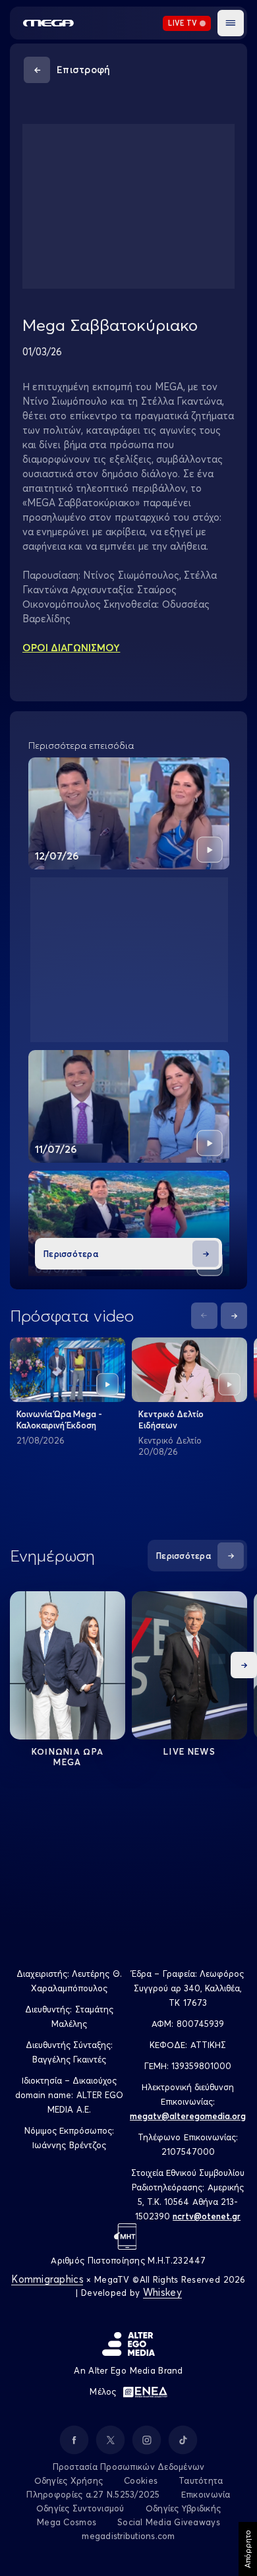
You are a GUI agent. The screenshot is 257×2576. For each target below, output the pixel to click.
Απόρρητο (247, 2549)
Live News (189, 1751)
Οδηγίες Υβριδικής (183, 2508)
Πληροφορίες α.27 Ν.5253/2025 (93, 2494)
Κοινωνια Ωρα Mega (68, 1757)
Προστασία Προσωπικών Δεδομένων (129, 2467)
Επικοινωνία (206, 2494)
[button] (231, 23)
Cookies (141, 2480)
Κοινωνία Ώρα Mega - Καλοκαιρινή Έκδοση (59, 1420)
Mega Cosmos (67, 2522)
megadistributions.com (128, 2536)
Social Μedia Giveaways (169, 2522)
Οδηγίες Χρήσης (69, 2480)
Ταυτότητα (201, 2480)
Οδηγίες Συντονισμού (80, 2508)
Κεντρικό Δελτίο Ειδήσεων (171, 1420)
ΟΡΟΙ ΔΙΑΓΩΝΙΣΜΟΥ (71, 648)
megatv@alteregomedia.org (188, 2116)
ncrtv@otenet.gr (207, 2216)
